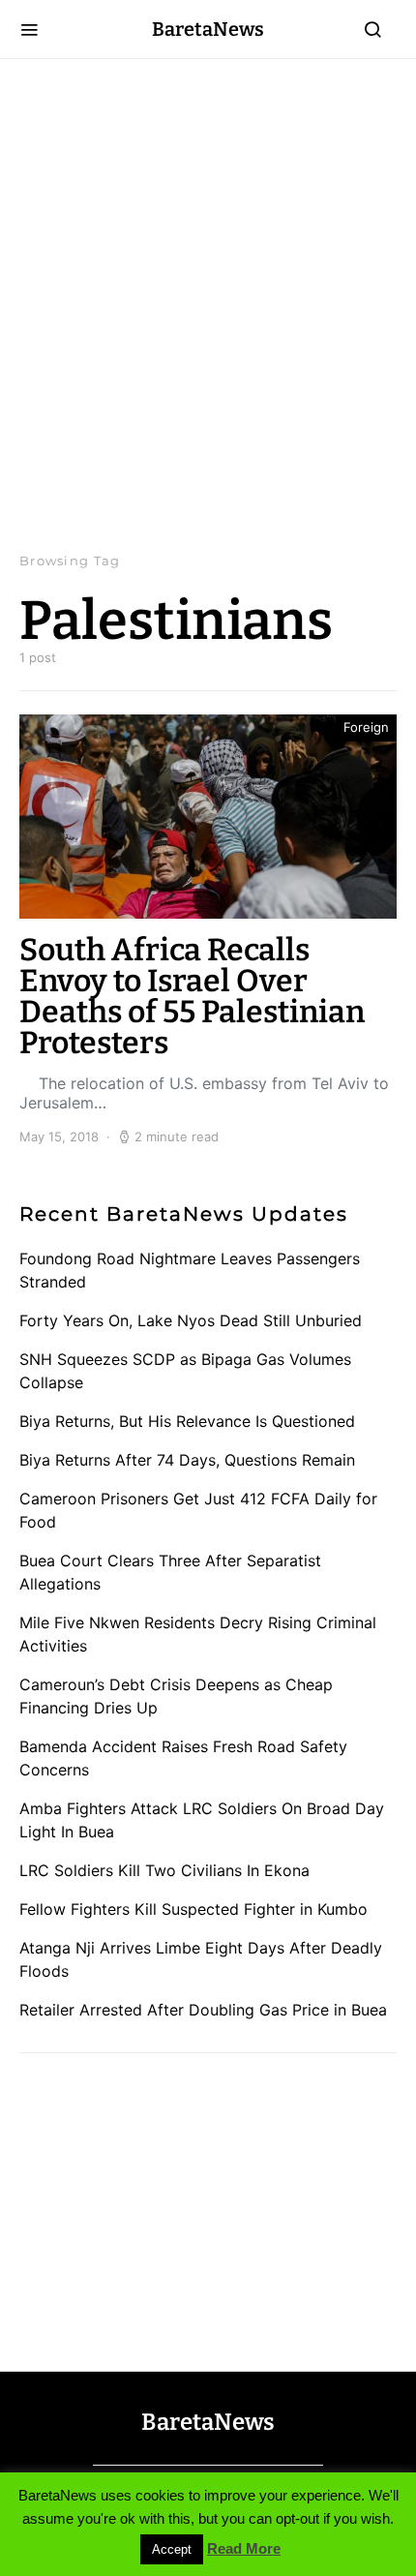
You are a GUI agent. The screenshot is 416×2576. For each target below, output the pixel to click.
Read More (244, 2548)
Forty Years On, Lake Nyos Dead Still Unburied (191, 1320)
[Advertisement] (208, 305)
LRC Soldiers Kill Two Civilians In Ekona (164, 1870)
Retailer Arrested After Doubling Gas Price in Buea (203, 2010)
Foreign (366, 727)
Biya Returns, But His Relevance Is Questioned (187, 1421)
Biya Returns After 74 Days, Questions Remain (187, 1460)
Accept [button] (172, 2549)
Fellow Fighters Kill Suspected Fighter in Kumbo (193, 1909)
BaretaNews (208, 29)
